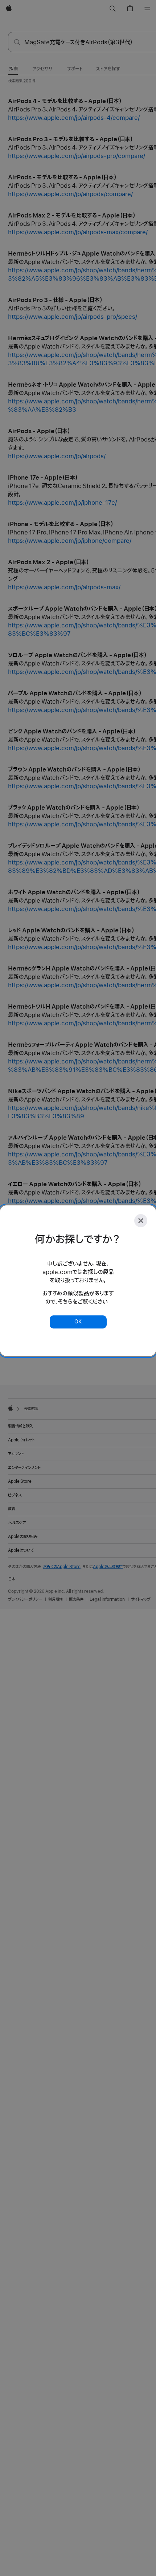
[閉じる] (141, 1221)
